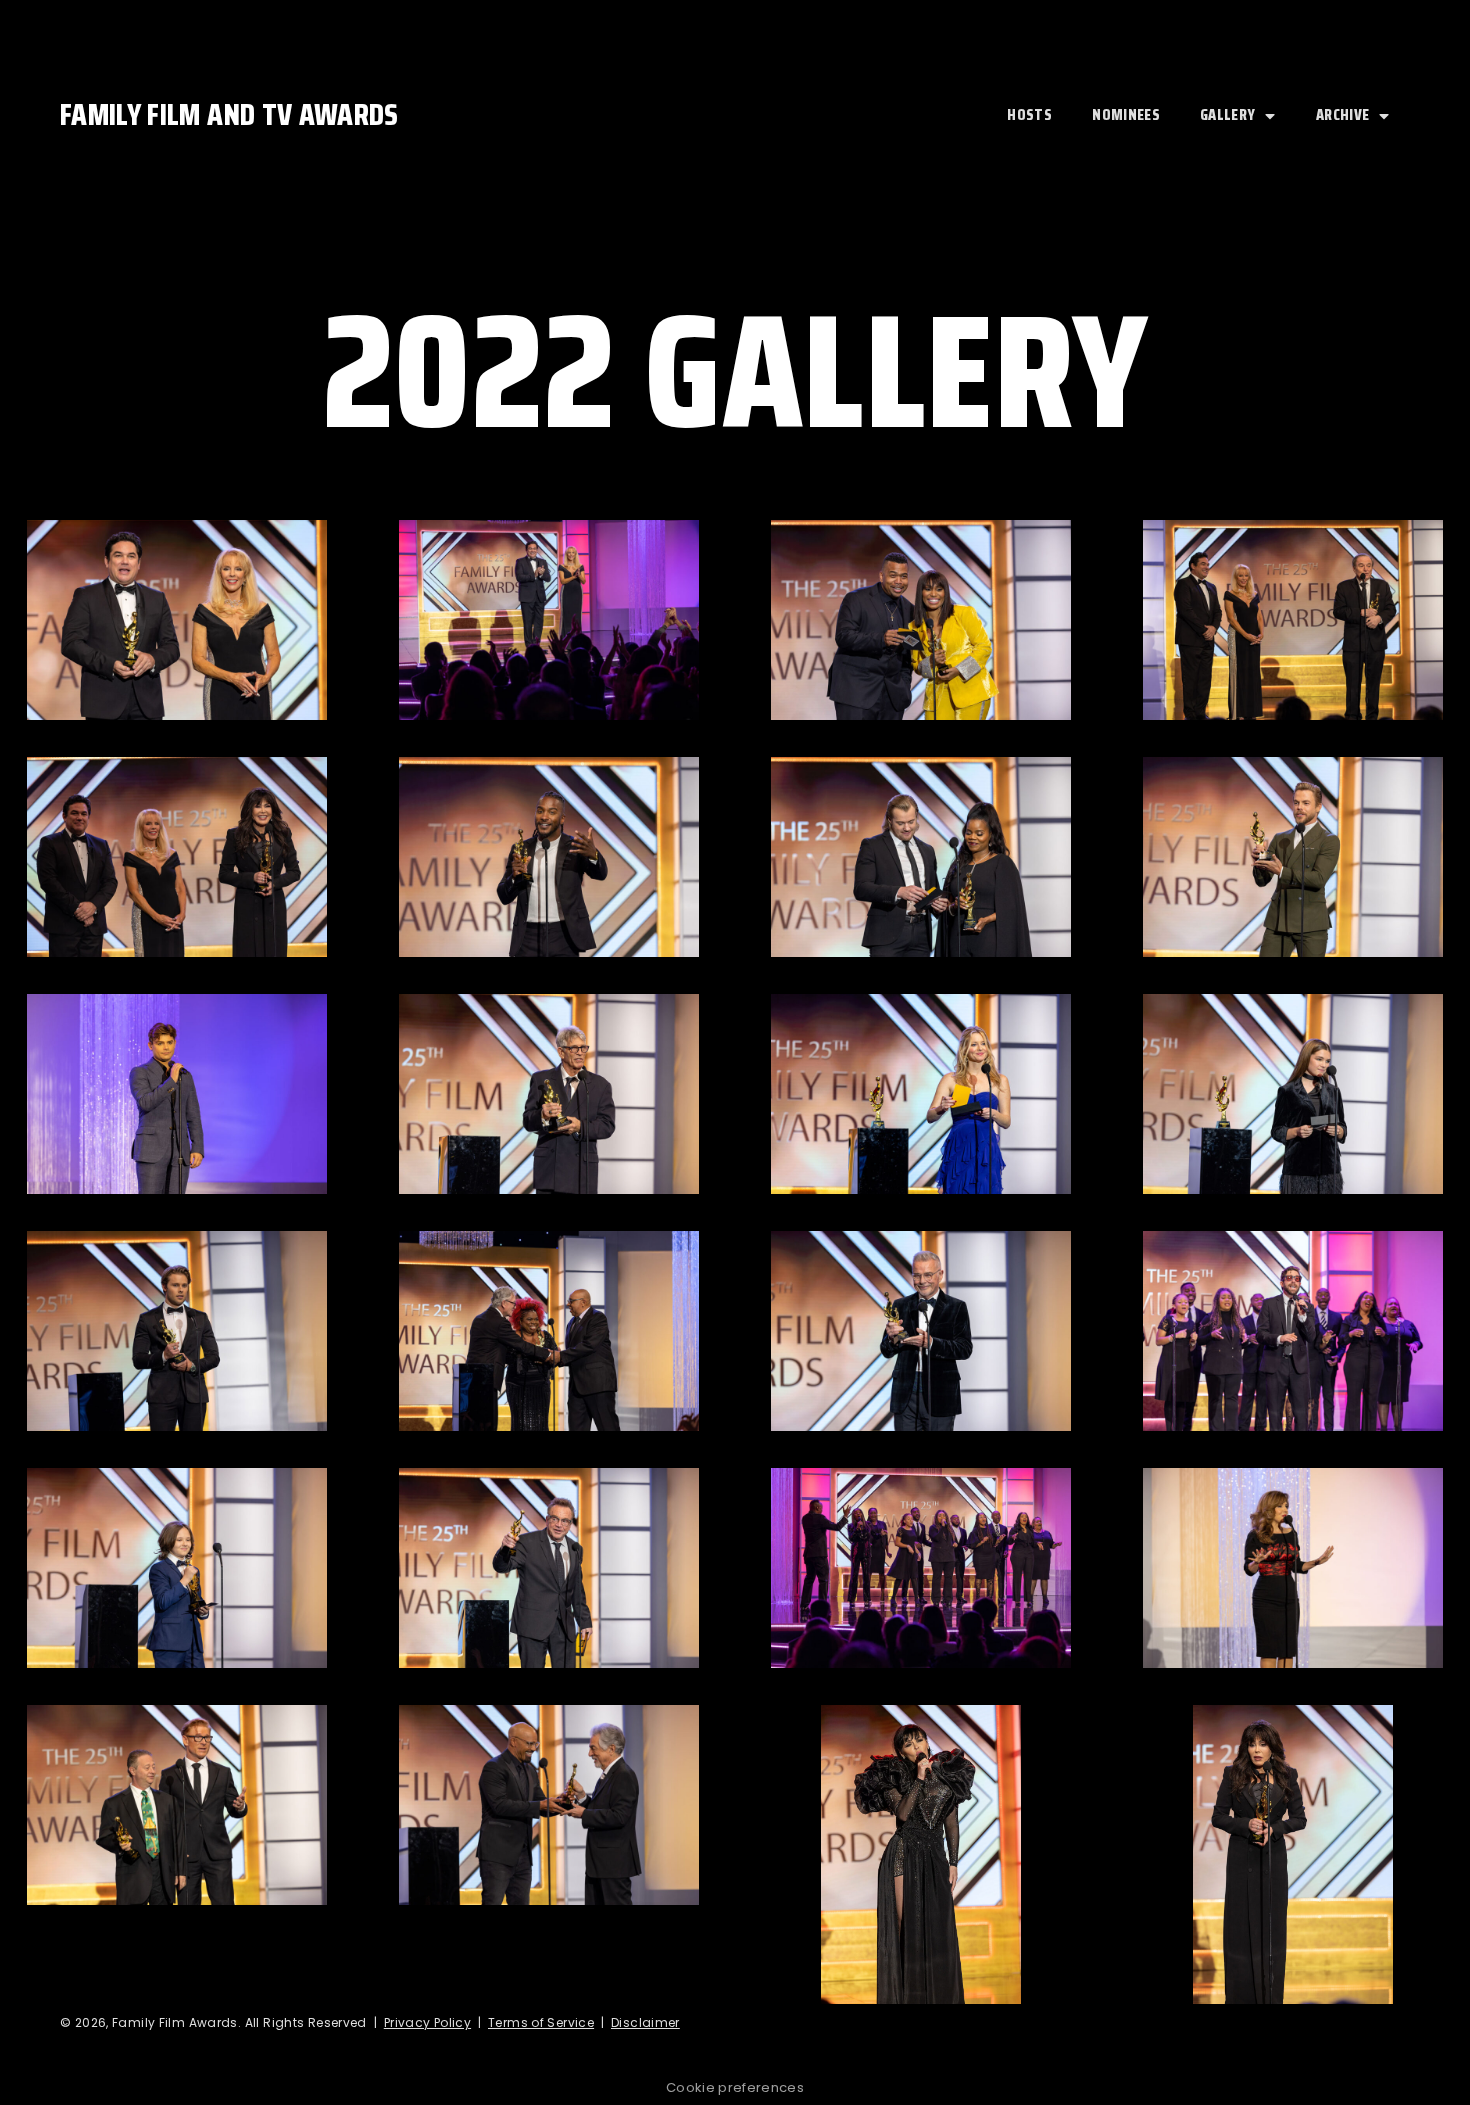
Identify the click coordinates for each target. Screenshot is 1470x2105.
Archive (1342, 114)
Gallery (1227, 114)
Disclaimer (645, 2022)
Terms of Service (541, 2022)
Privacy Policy (427, 2022)
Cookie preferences (735, 2087)
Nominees (1126, 114)
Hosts (1029, 114)
